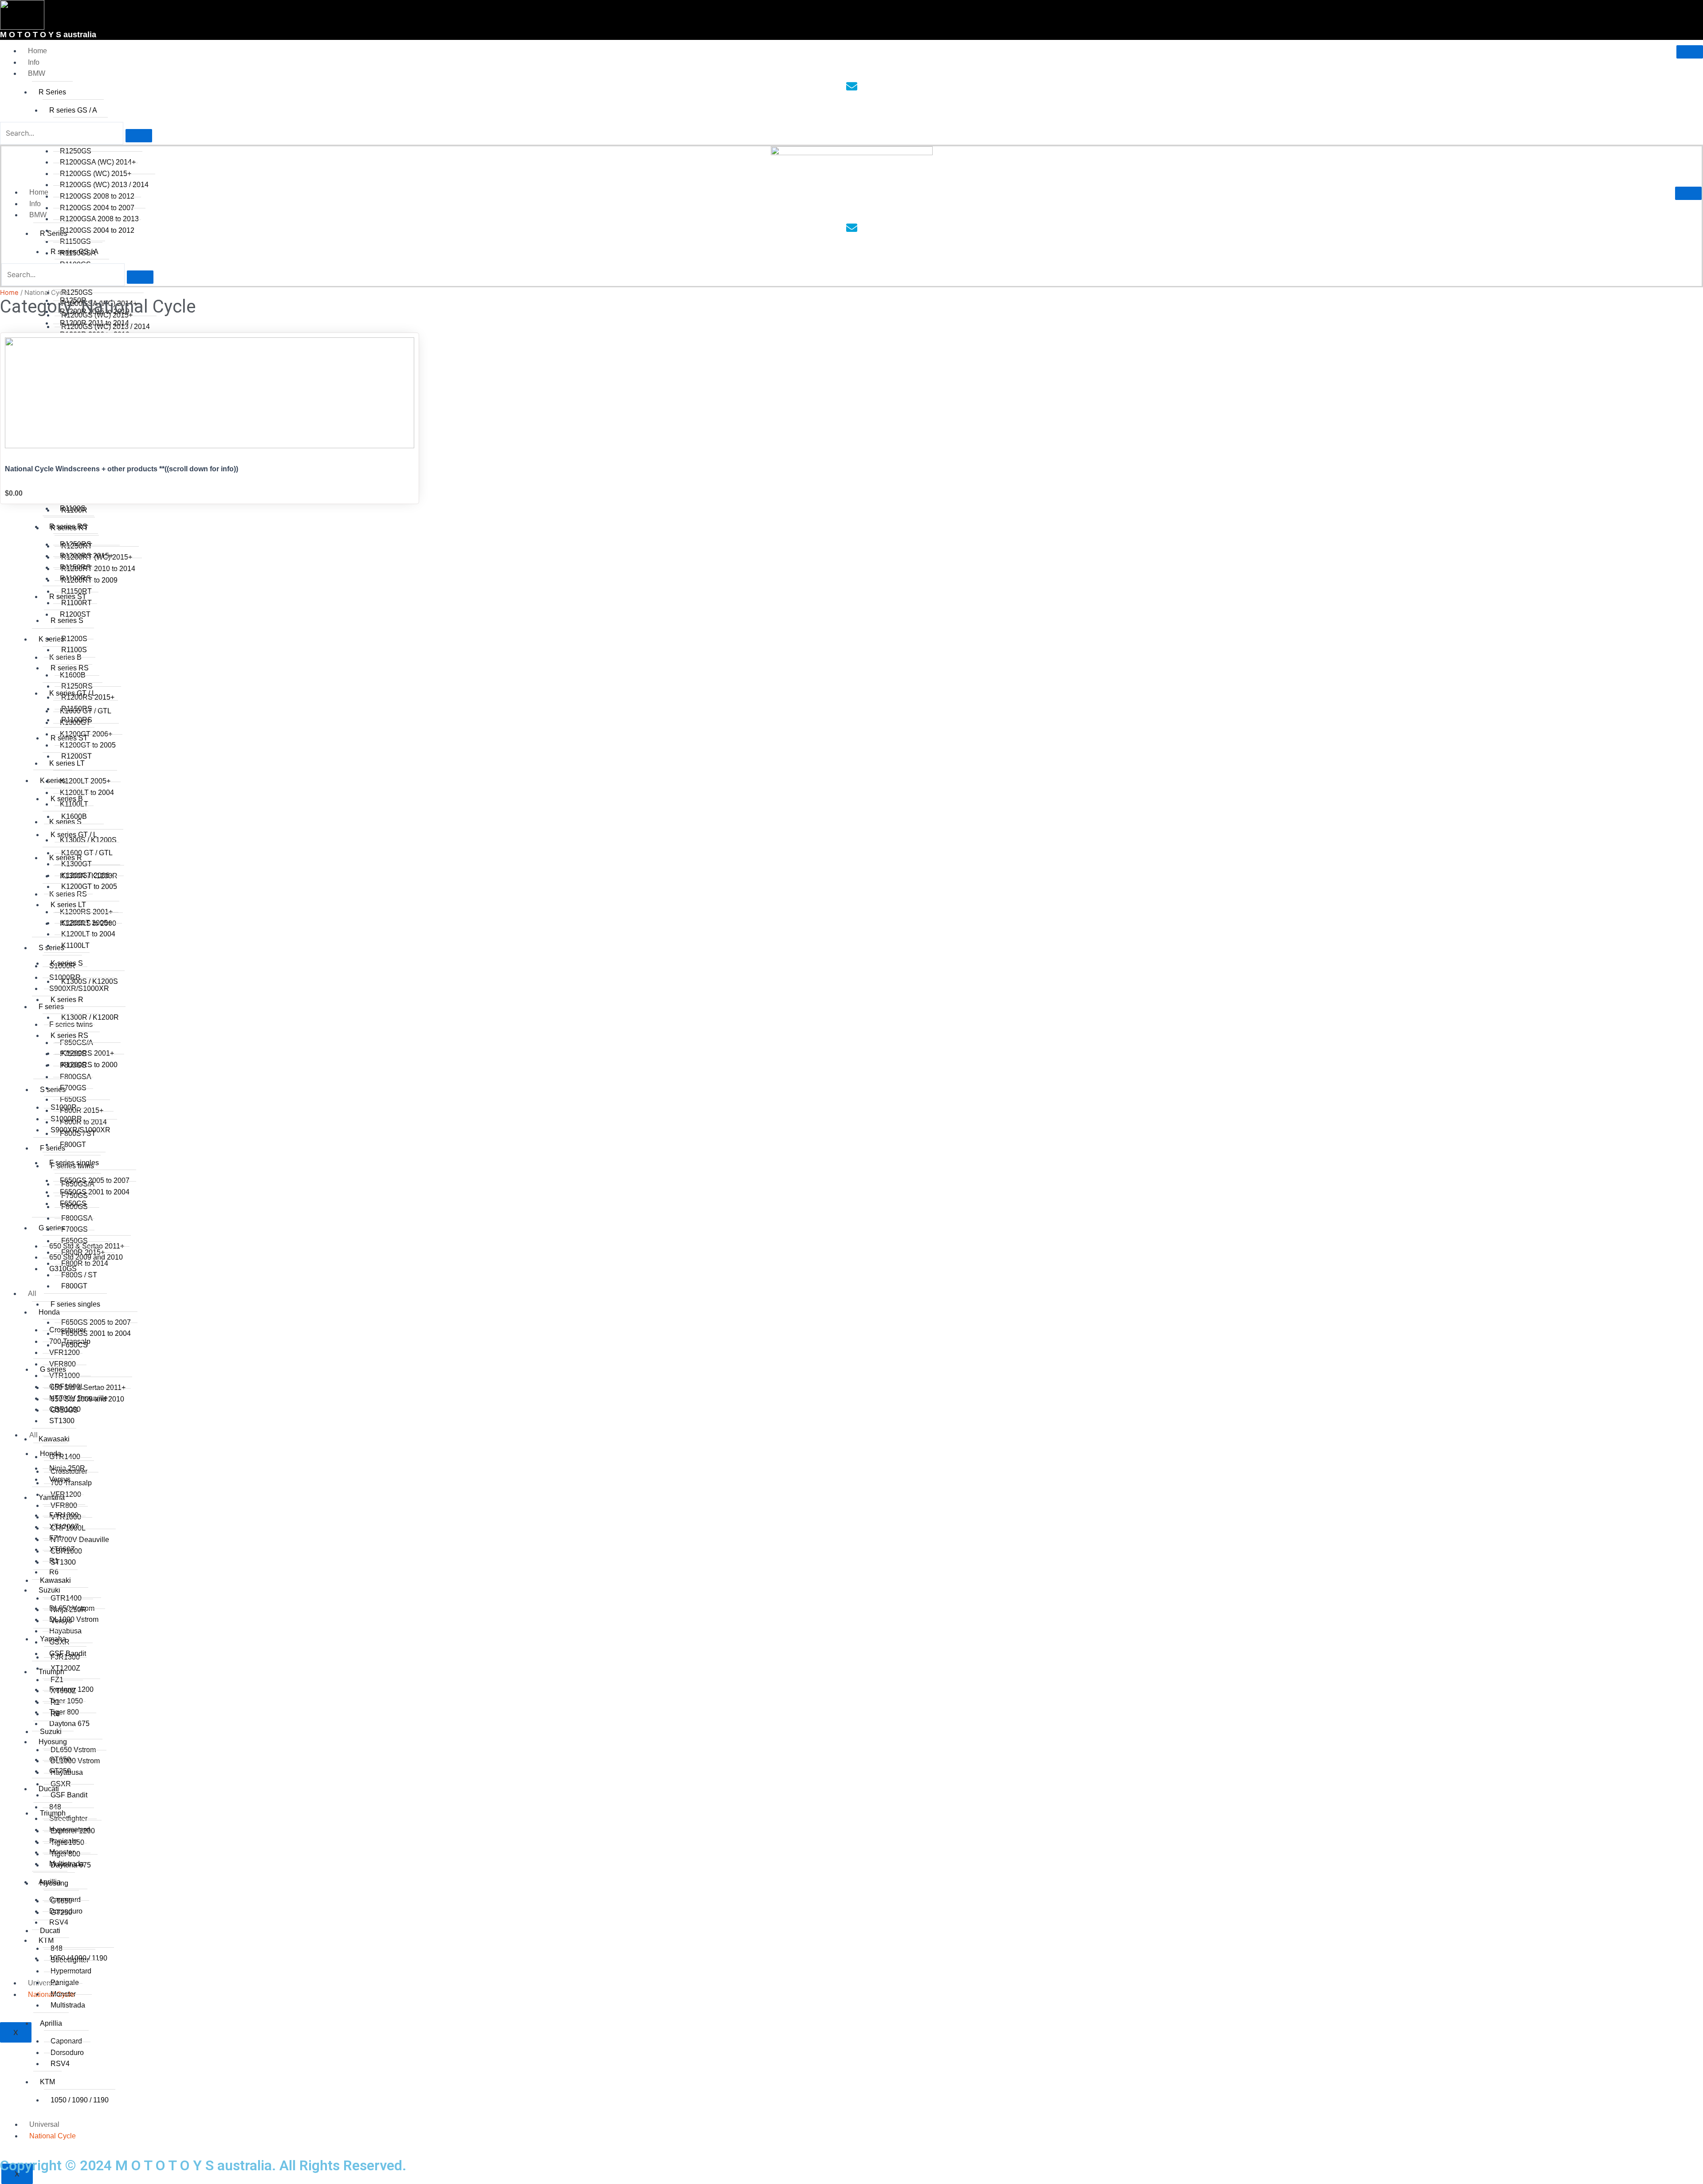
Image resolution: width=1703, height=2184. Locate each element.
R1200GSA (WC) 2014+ (98, 162)
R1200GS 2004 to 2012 (97, 230)
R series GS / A (73, 110)
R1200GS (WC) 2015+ (96, 174)
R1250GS (76, 151)
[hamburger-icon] (1690, 52)
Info (34, 62)
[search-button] (139, 136)
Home (37, 51)
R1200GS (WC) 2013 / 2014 (104, 185)
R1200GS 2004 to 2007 (97, 208)
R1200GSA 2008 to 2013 (99, 219)
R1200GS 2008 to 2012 (97, 196)
